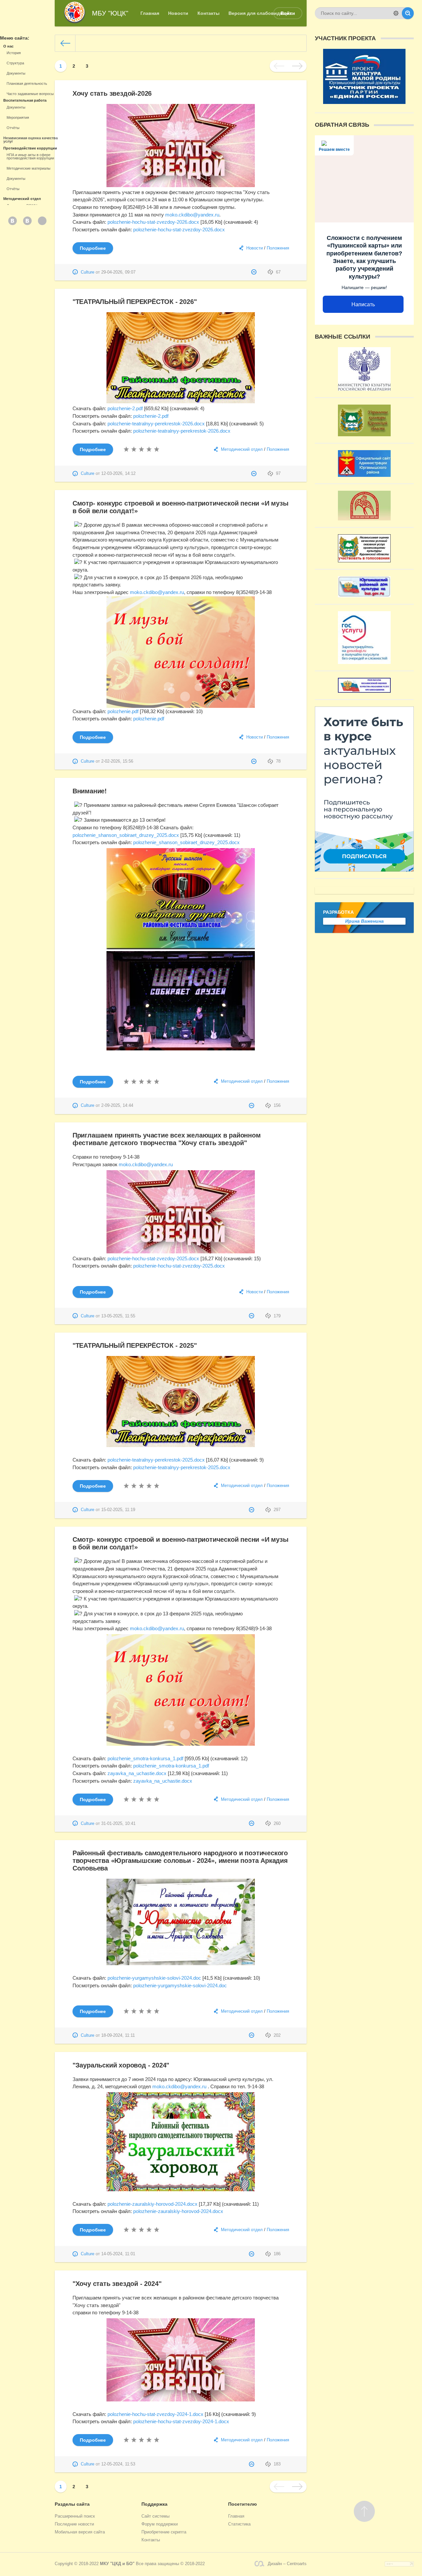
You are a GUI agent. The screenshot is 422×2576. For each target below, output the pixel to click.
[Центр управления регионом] (364, 868)
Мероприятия (18, 117)
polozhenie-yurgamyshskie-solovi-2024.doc (154, 1978)
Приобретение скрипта (164, 2532)
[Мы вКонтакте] (13, 221)
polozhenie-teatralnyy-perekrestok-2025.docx (156, 1460)
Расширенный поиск (75, 2516)
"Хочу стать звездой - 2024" (117, 2284)
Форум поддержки (160, 2524)
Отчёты (13, 128)
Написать (363, 304)
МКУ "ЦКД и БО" (117, 2564)
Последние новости (74, 2524)
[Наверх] (364, 2511)
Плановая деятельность (27, 83)
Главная (236, 2516)
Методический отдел (242, 449)
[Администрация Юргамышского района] (364, 473)
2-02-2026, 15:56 (117, 761)
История (14, 53)
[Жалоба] (255, 272)
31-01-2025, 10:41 (118, 1824)
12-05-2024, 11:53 (118, 2464)
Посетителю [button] (242, 2504)
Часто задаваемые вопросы (30, 94)
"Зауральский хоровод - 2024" (121, 2065)
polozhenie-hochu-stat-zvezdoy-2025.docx (153, 1258)
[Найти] (408, 13)
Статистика (239, 2524)
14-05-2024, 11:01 (118, 2254)
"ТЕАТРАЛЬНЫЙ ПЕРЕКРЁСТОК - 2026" (135, 302)
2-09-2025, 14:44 (117, 1106)
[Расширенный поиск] (396, 13)
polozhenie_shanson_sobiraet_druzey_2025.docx (126, 835)
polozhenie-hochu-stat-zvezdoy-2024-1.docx (155, 2414)
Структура (15, 63)
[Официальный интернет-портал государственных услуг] (364, 660)
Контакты (151, 2540)
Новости (255, 248)
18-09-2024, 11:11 (118, 2035)
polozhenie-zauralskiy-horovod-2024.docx (152, 2204)
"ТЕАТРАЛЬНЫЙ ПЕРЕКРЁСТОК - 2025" (135, 1345)
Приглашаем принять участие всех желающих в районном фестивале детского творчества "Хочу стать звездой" (167, 1139)
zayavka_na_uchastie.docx (137, 1773)
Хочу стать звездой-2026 (112, 93)
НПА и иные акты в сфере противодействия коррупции (30, 156)
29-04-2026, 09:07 (118, 272)
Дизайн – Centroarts (287, 2564)
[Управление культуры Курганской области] (364, 433)
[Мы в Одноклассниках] (42, 221)
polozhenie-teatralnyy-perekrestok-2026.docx (156, 424)
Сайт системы (155, 2516)
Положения (278, 248)
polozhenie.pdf (123, 711)
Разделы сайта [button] (72, 2504)
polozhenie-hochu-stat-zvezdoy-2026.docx (153, 222)
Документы (16, 73)
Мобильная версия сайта (80, 2532)
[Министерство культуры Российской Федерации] (364, 387)
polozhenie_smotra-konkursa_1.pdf (145, 1758)
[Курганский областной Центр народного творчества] (364, 517)
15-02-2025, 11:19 (118, 1510)
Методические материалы (29, 168)
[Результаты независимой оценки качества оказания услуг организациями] (364, 689)
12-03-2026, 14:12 (118, 474)
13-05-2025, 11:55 (118, 1316)
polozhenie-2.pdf (125, 408)
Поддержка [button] (154, 2504)
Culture (88, 272)
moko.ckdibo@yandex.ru (192, 215)
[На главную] (65, 43)
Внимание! (90, 791)
